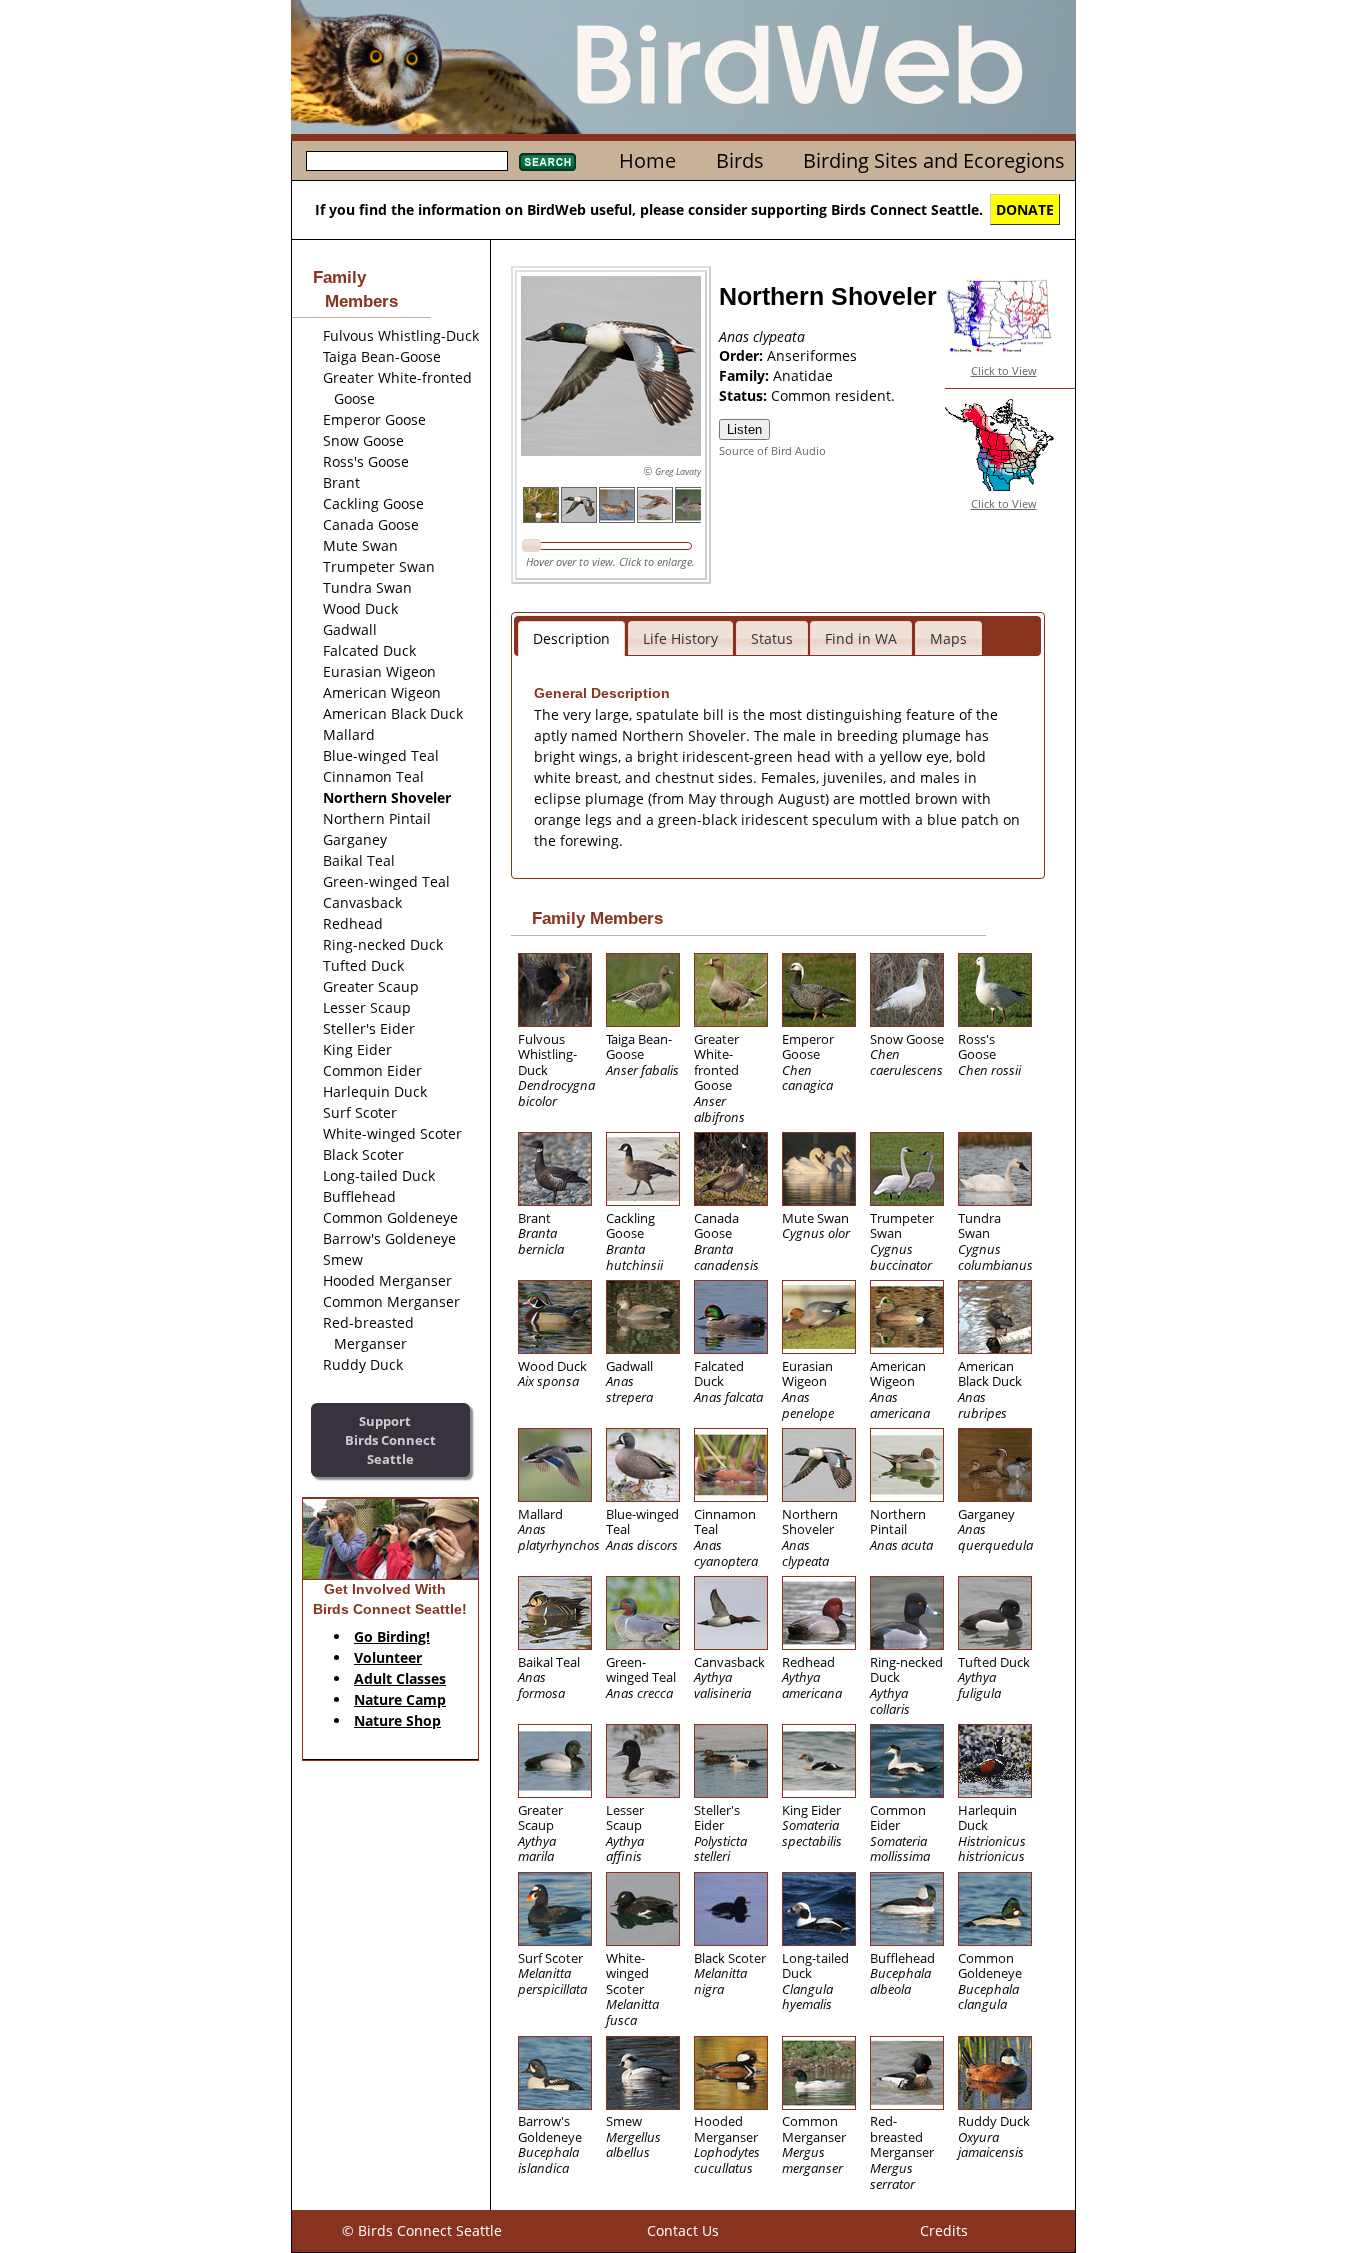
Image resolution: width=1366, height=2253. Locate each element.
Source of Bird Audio (772, 450)
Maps (948, 638)
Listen (744, 429)
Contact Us (683, 2230)
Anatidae (803, 375)
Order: (743, 355)
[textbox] (407, 161)
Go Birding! (392, 1636)
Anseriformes (812, 355)
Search (547, 162)
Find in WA (861, 638)
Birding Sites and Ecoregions (934, 160)
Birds (740, 160)
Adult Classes (400, 1678)
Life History (680, 638)
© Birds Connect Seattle (422, 2230)
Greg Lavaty (678, 471)
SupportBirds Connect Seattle (390, 1439)
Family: (746, 375)
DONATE (1025, 209)
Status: (745, 395)
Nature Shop (397, 1720)
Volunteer (388, 1657)
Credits (944, 2230)
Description (571, 638)
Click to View (1004, 370)
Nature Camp (400, 1699)
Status (772, 638)
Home (647, 160)
